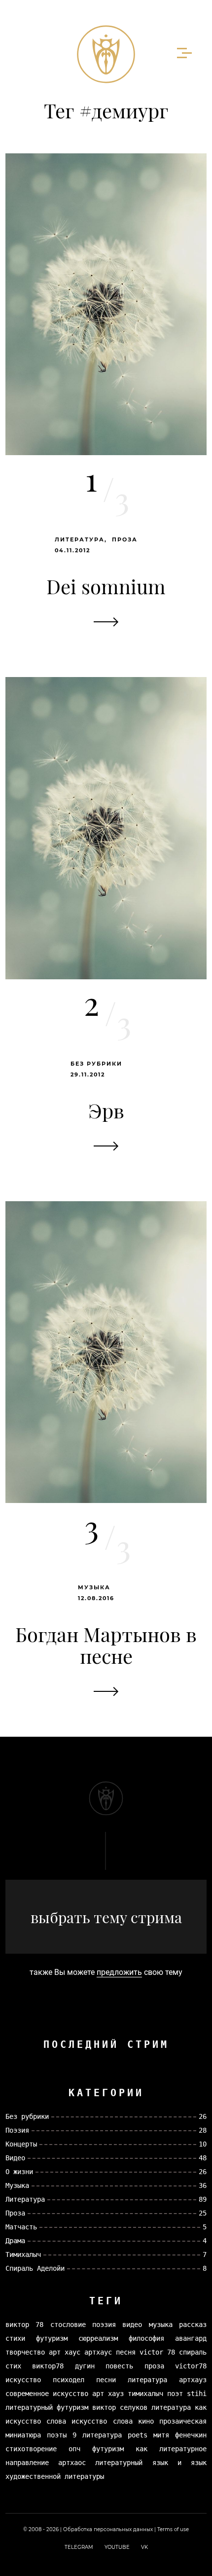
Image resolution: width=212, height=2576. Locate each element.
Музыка (94, 1587)
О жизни (19, 2172)
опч (74, 2449)
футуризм (52, 2338)
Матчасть (21, 2227)
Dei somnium (106, 586)
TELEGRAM (79, 2547)
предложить (119, 1972)
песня (126, 2352)
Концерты (21, 2144)
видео (132, 2325)
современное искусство (47, 2394)
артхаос (72, 2463)
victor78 (191, 2366)
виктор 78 (24, 2325)
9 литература (97, 2435)
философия (146, 2338)
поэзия (104, 2325)
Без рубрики (96, 1064)
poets (138, 2435)
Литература (80, 539)
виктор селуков (120, 2407)
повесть (119, 2366)
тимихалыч (145, 2394)
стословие (68, 2325)
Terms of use (173, 2529)
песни (106, 2380)
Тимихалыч (23, 2254)
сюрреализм (98, 2338)
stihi (197, 2394)
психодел (69, 2380)
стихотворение (31, 2449)
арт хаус (65, 2352)
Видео (15, 2158)
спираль (193, 2352)
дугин (85, 2366)
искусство (23, 2380)
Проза (125, 539)
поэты (57, 2435)
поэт (175, 2394)
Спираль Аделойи (35, 2268)
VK (144, 2547)
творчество (25, 2352)
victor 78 (157, 2352)
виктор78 (48, 2366)
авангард (191, 2338)
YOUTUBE (117, 2547)
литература (147, 2380)
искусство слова (102, 2421)
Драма (15, 2241)
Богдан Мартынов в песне (106, 1645)
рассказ (193, 2325)
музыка (161, 2325)
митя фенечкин (180, 2435)
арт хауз (108, 2394)
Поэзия (17, 2130)
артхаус (98, 2352)
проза (154, 2366)
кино (146, 2421)
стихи (15, 2338)
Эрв (106, 1110)
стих (13, 2366)
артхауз (193, 2380)
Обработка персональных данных (108, 2529)
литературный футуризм (47, 2407)
